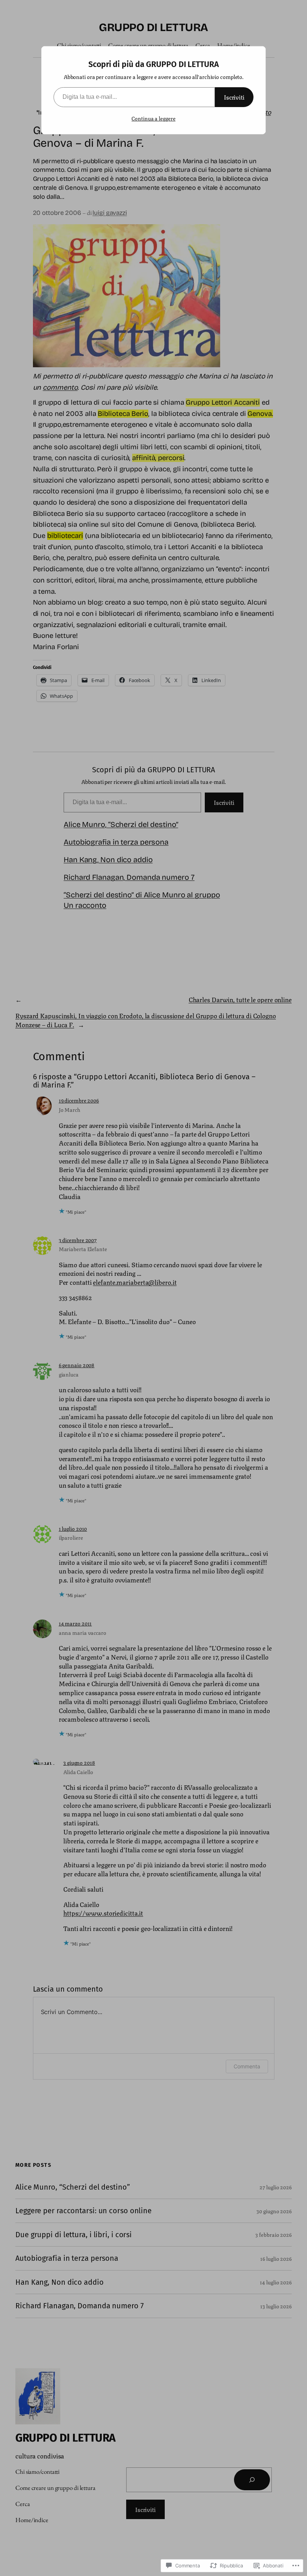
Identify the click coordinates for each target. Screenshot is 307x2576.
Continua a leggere (153, 118)
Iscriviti (234, 97)
